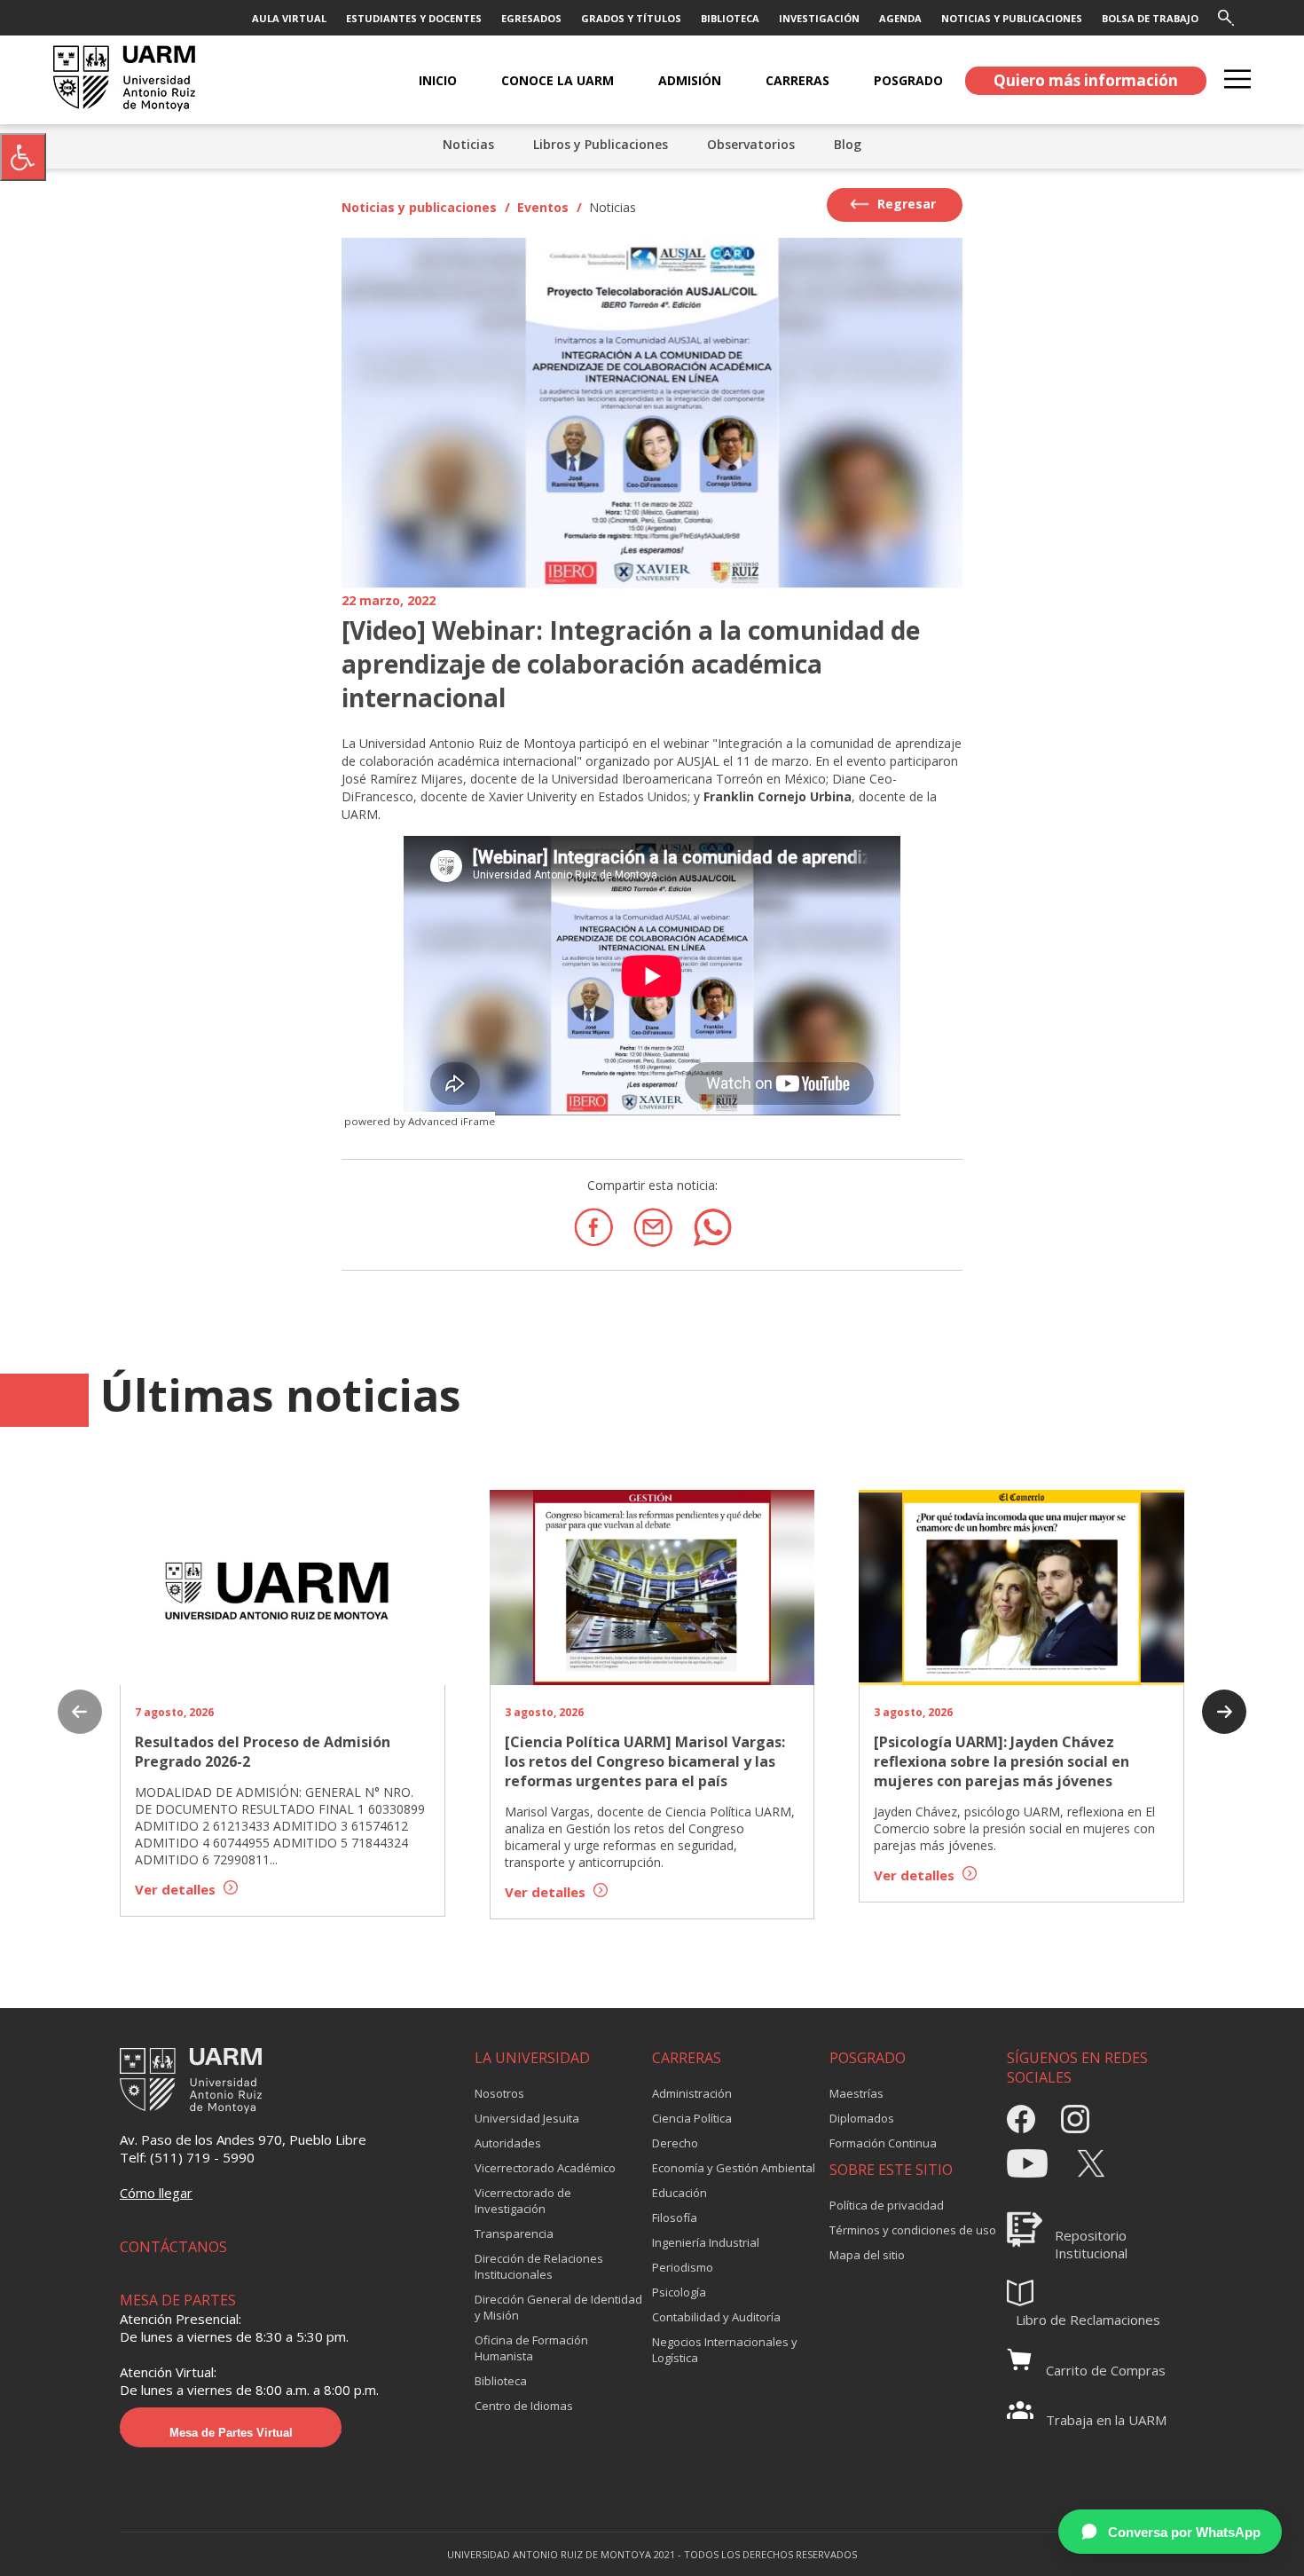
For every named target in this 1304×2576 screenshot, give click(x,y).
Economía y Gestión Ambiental (734, 2168)
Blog (848, 144)
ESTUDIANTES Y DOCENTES (414, 18)
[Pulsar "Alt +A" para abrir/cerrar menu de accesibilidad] (23, 157)
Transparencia (514, 2233)
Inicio (438, 80)
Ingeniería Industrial (706, 2242)
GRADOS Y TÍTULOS (631, 18)
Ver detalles (177, 1889)
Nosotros (499, 2093)
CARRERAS (797, 80)
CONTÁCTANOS (173, 2247)
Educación (679, 2193)
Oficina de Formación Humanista (531, 2348)
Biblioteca (501, 2381)
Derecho (675, 2143)
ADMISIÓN (690, 80)
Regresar (905, 204)
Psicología (679, 2292)
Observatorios (751, 144)
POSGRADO (908, 80)
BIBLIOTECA (730, 18)
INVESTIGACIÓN (819, 18)
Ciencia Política (692, 2118)
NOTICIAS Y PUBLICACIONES (1012, 18)
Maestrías (856, 2093)
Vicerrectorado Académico (545, 2168)
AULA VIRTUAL (289, 18)
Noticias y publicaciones (419, 207)
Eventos (543, 207)
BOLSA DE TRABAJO (1150, 18)
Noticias (468, 144)
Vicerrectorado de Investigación (523, 2201)
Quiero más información (1086, 80)
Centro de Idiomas (524, 2406)
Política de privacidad (887, 2205)
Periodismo (683, 2267)
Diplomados (862, 2118)
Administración (692, 2093)
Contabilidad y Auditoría (716, 2317)
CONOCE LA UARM (558, 80)
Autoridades (508, 2143)
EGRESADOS (531, 18)
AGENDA (900, 18)
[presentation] (80, 1713)
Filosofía (675, 2218)
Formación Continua (883, 2143)
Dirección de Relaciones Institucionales (539, 2266)
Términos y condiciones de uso (913, 2230)
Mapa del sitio (867, 2255)
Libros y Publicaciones (601, 144)
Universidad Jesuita (527, 2118)
